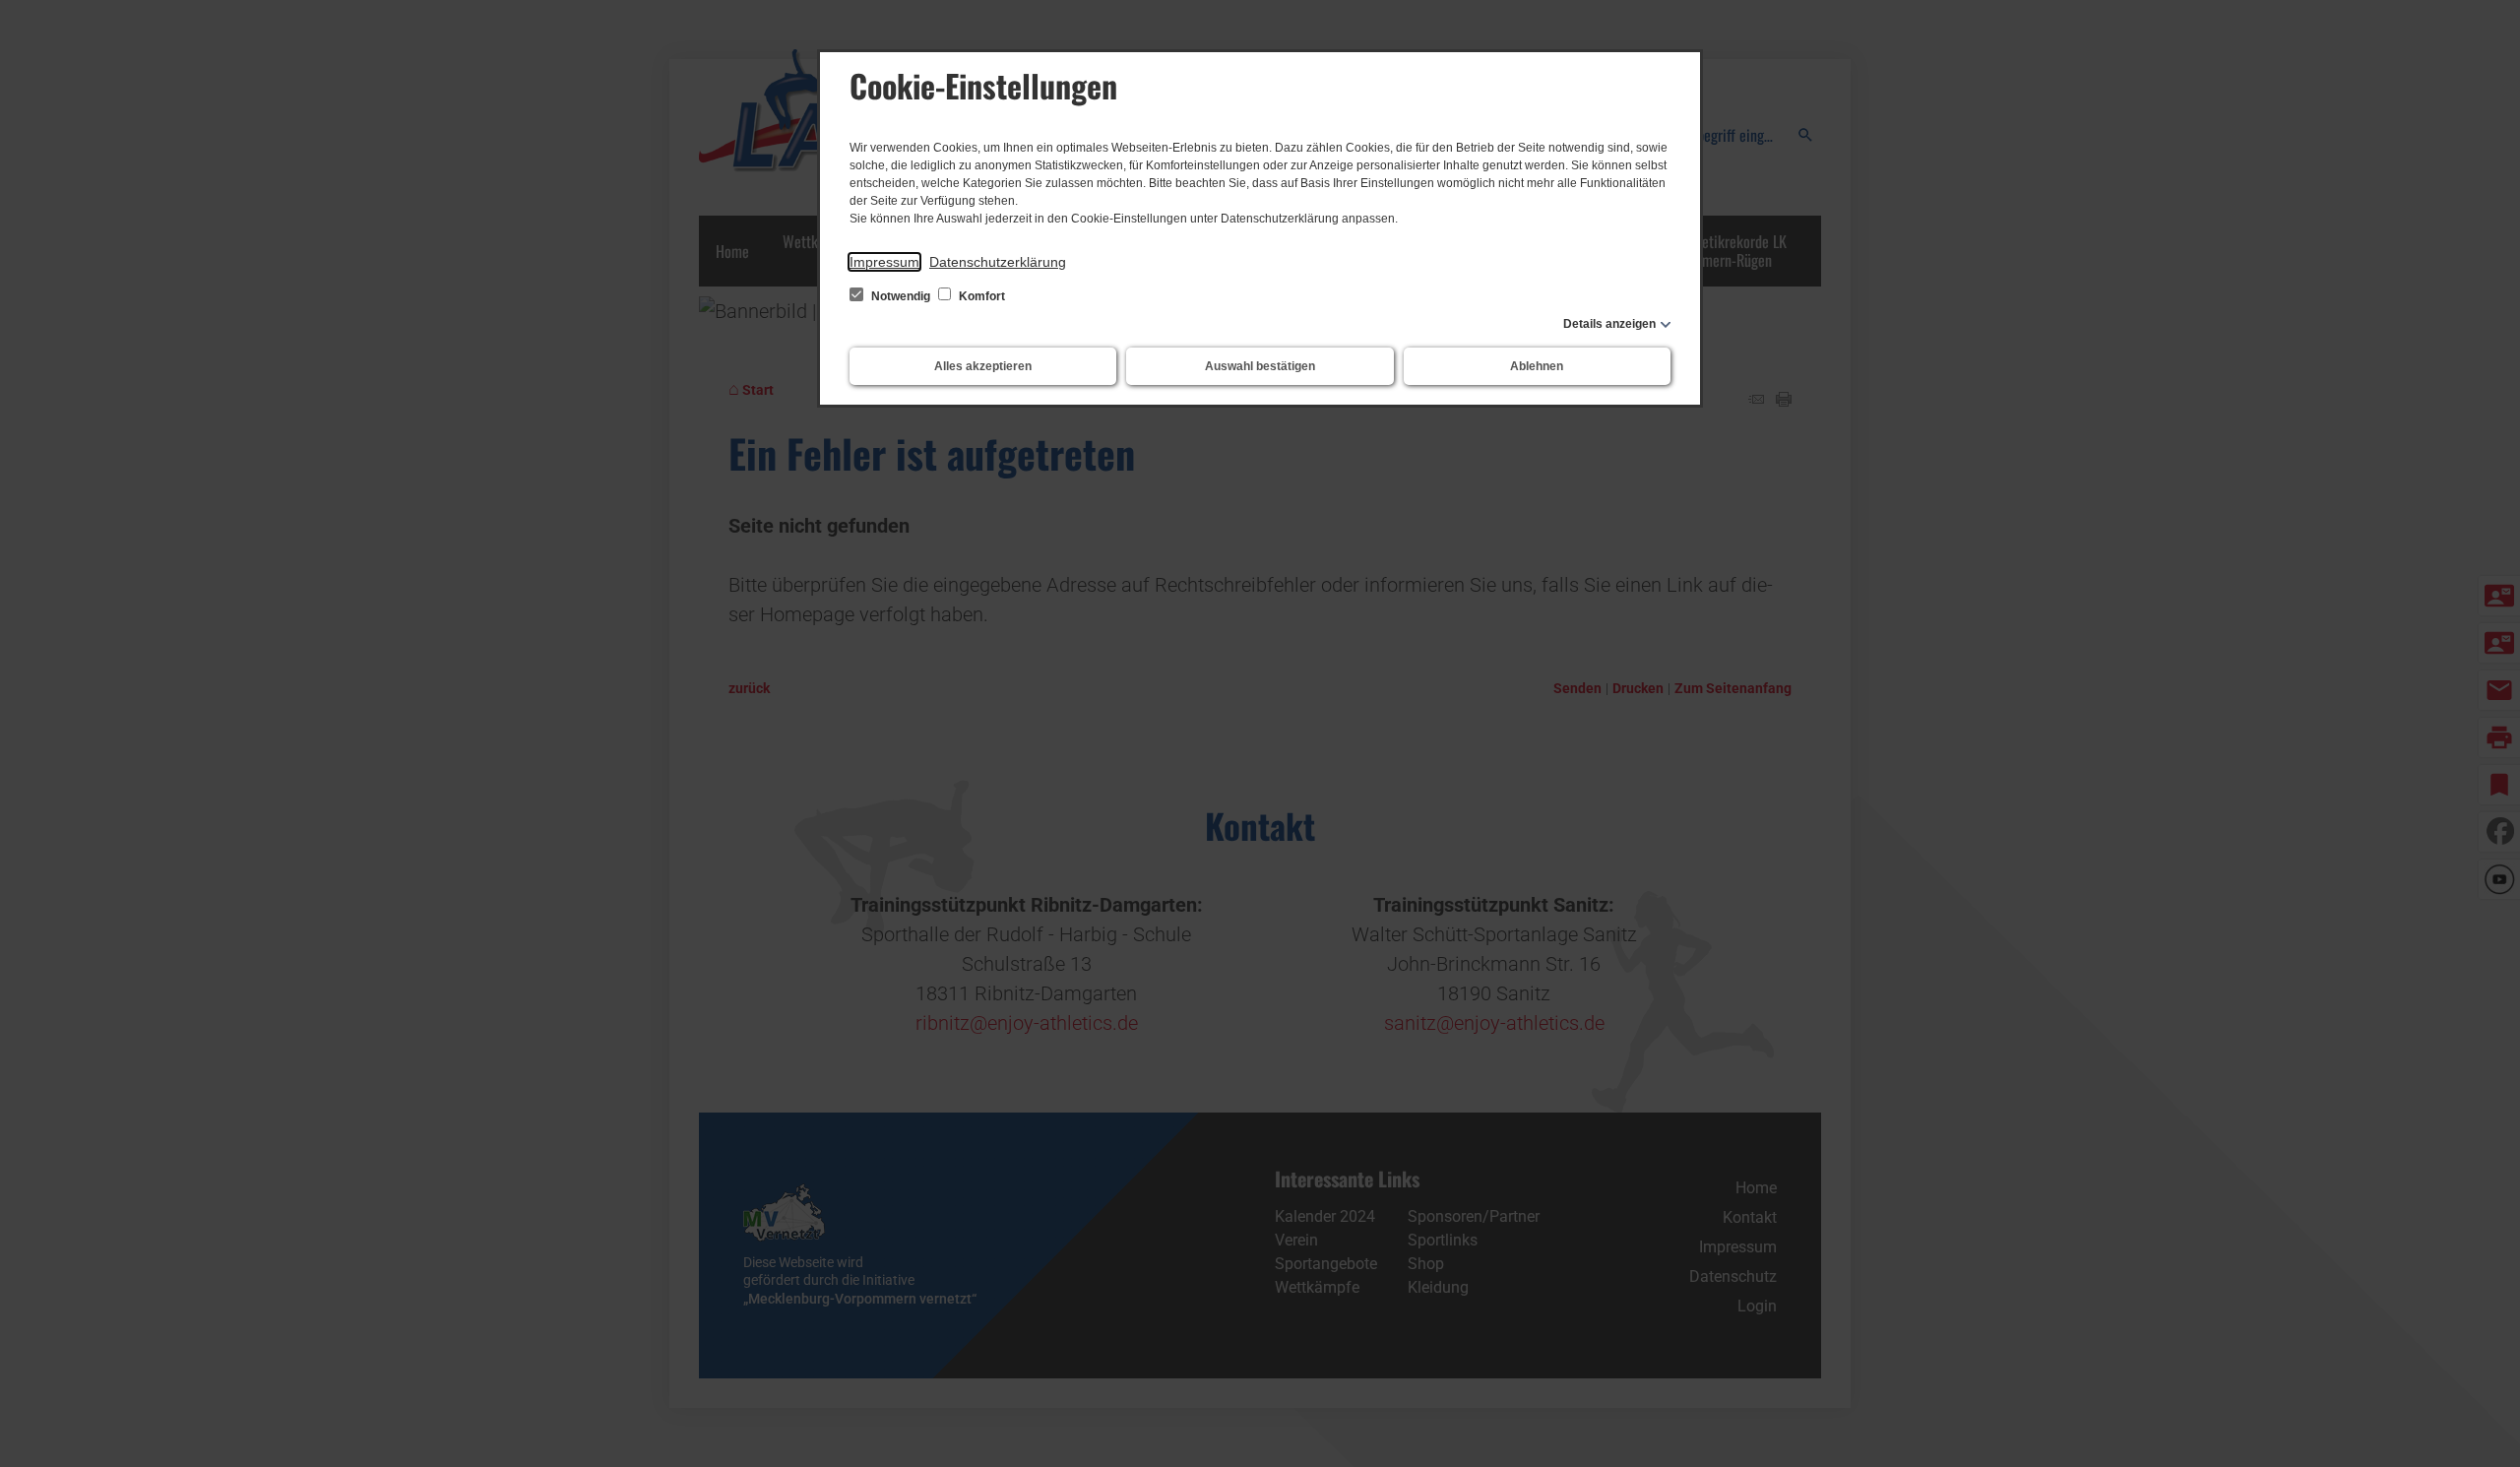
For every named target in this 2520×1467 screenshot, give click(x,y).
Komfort (980, 296)
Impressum (884, 262)
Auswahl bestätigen (1260, 366)
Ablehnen (1537, 366)
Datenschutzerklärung (998, 262)
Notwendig (901, 296)
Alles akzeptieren (983, 366)
